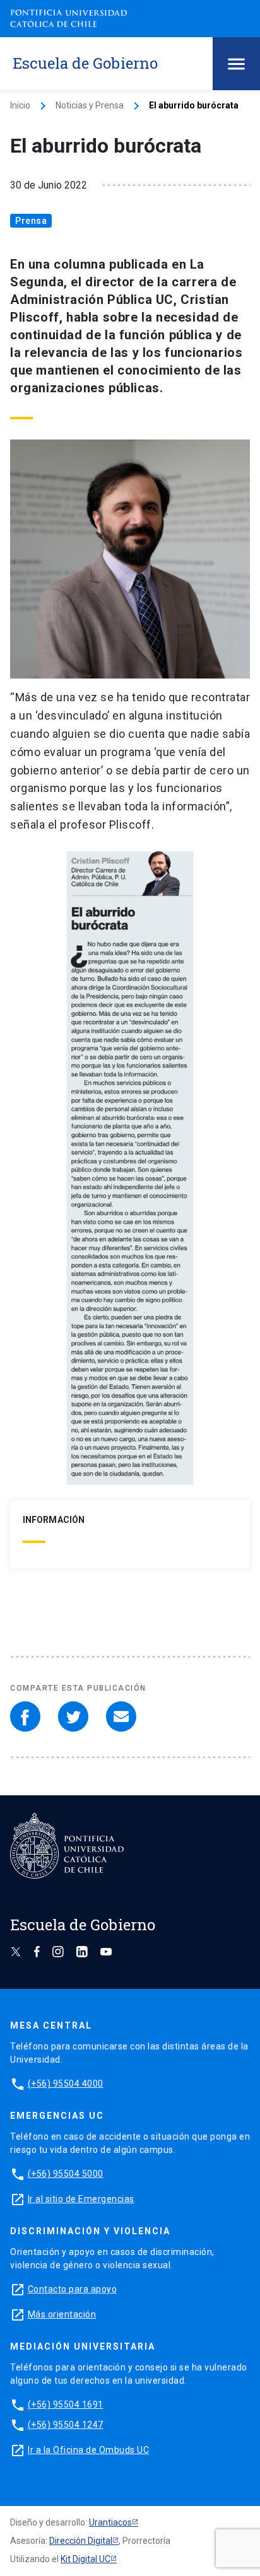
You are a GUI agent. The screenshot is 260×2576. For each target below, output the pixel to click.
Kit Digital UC (86, 2559)
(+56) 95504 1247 (66, 2425)
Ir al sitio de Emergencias (81, 2199)
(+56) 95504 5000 (66, 2174)
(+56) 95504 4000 (66, 2084)
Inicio (20, 105)
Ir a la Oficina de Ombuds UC (88, 2450)
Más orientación (62, 2314)
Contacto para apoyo (73, 2289)
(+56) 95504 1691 (66, 2404)
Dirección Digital (81, 2541)
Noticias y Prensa (90, 105)
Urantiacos (110, 2522)
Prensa (31, 221)
